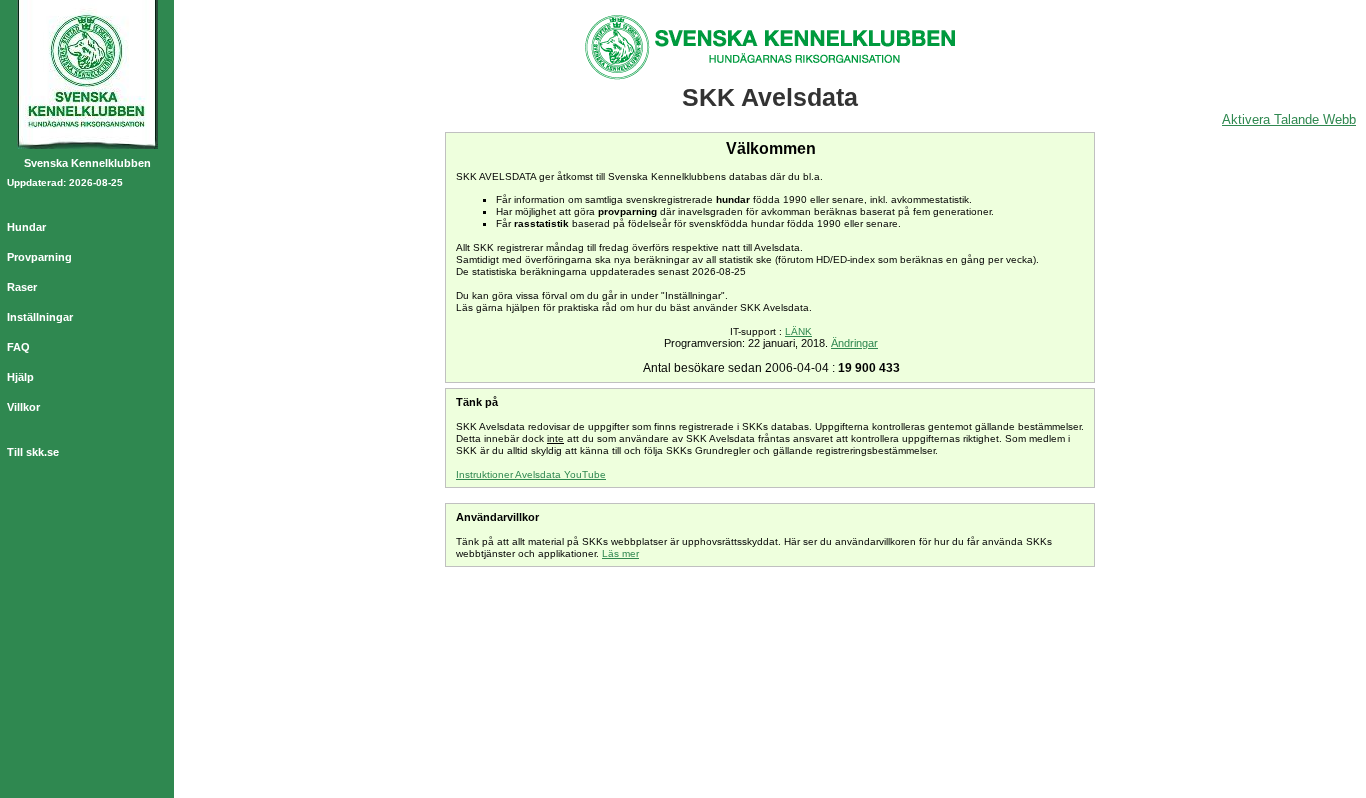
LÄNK (798, 331)
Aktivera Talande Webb (1289, 119)
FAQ (18, 347)
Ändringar (854, 343)
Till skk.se (33, 452)
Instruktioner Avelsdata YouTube (531, 474)
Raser (22, 287)
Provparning (39, 257)
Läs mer (620, 553)
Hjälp (20, 377)
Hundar (26, 227)
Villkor (23, 407)
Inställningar (40, 317)
